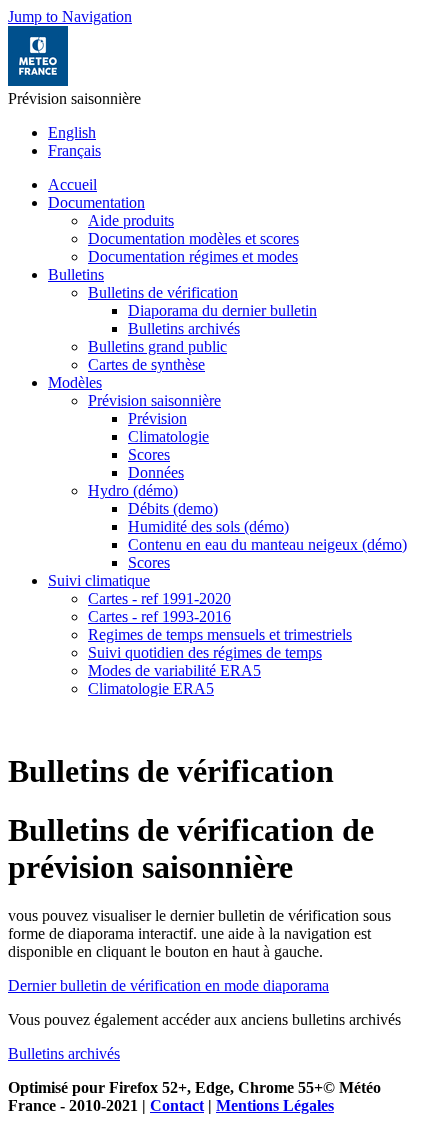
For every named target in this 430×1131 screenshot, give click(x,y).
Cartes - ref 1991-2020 (159, 598)
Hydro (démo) (133, 490)
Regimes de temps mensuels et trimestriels (220, 634)
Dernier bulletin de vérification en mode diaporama (168, 985)
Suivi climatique (99, 580)
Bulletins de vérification (163, 292)
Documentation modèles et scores (193, 238)
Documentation (96, 202)
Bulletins (76, 274)
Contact (177, 1105)
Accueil (72, 184)
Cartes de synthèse (146, 364)
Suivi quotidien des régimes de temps (205, 652)
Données (156, 472)
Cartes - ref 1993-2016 (159, 616)
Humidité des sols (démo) (208, 526)
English (72, 132)
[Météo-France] (38, 80)
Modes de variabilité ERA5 (174, 670)
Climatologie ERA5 (151, 688)
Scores (149, 454)
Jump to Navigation (70, 16)
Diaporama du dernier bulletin (222, 310)
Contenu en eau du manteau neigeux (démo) (267, 544)
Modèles (75, 382)
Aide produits (131, 220)
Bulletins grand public (157, 346)
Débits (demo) (173, 508)
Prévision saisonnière (154, 400)
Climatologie (168, 436)
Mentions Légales (275, 1105)
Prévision (157, 418)
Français (74, 150)
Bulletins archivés (184, 328)
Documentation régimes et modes (193, 256)
